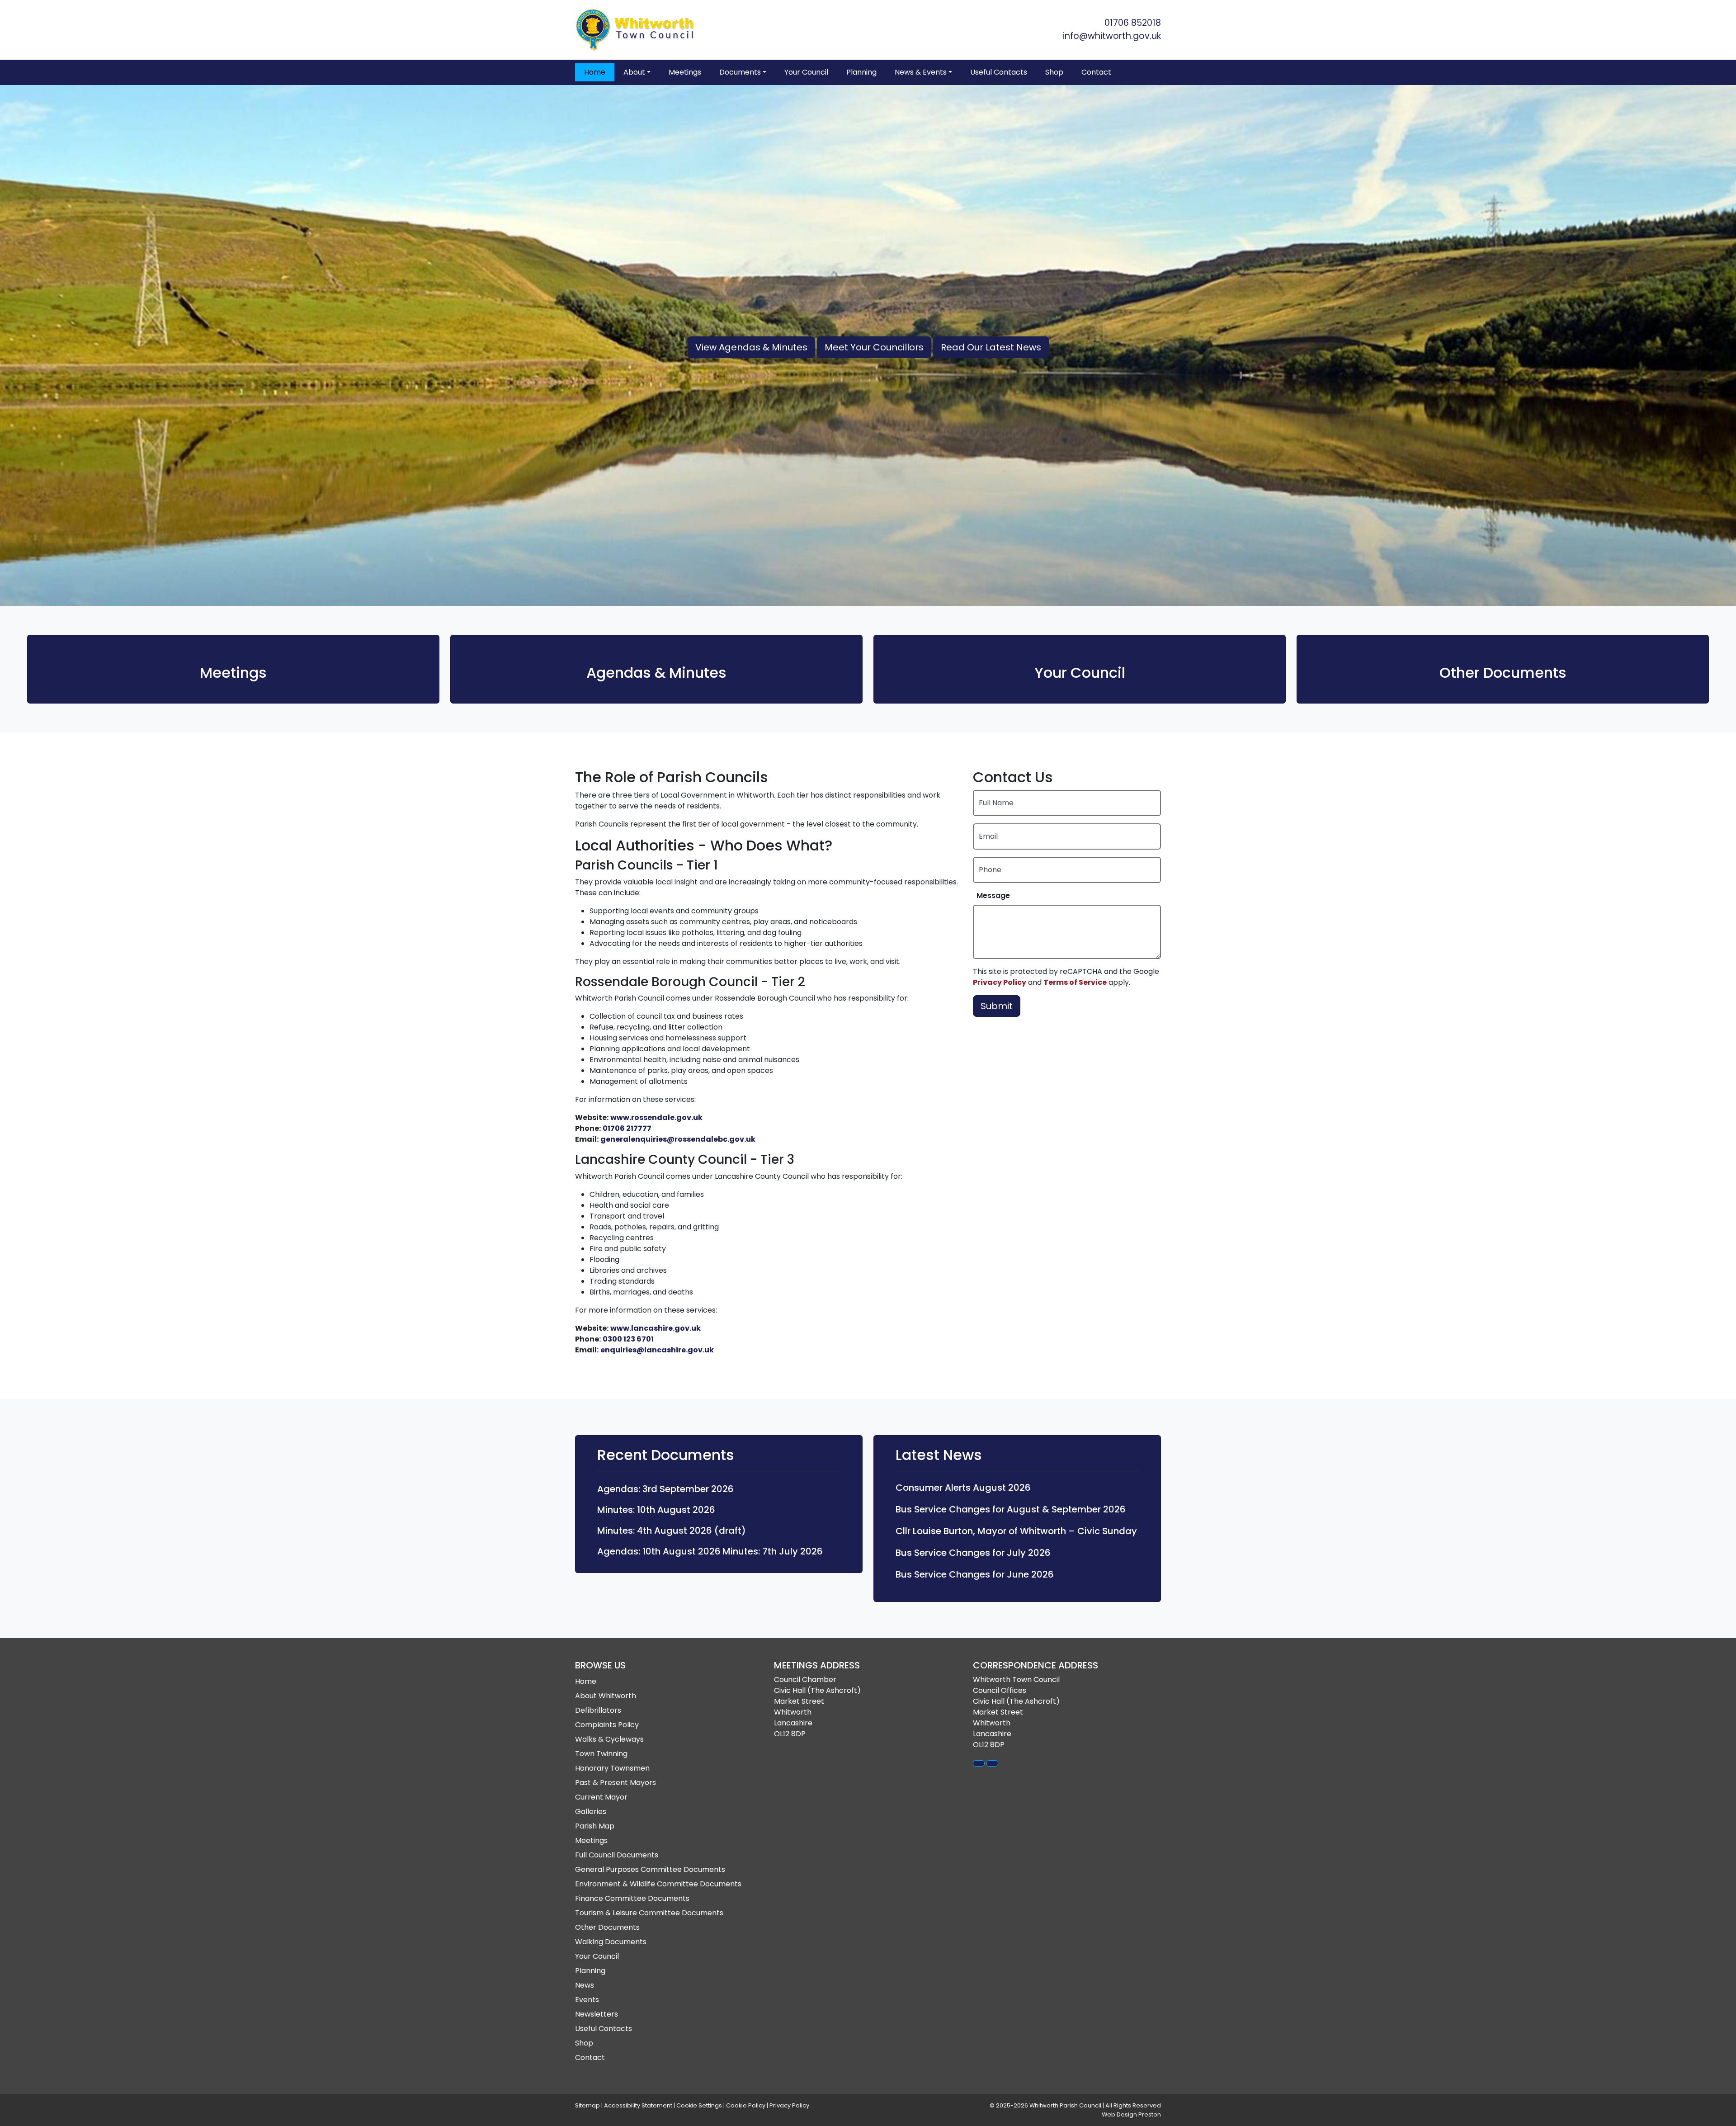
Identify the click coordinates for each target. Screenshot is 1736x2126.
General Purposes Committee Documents (650, 1869)
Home (595, 72)
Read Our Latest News (991, 347)
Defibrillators (598, 1710)
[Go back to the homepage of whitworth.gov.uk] (637, 30)
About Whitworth (606, 1696)
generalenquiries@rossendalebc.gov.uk (678, 1139)
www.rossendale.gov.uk (656, 1117)
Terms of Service (1075, 982)
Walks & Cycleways (609, 1739)
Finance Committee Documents (632, 1898)
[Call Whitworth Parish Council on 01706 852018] (979, 1763)
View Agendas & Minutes (751, 347)
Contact (1096, 72)
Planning (861, 72)
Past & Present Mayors (616, 1783)
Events (587, 2000)
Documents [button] (740, 72)
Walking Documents (611, 1942)
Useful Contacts (999, 72)
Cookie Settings (699, 2105)
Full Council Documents (617, 1855)
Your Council (806, 72)
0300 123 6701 (628, 1339)
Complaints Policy (607, 1725)
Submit (997, 1006)
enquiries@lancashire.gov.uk (657, 1350)
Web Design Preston (1131, 2114)
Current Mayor (601, 1797)
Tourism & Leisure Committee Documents (649, 1913)
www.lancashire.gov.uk (656, 1328)
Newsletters (597, 2014)
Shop (1054, 72)
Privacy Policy (1000, 982)
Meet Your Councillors (874, 347)
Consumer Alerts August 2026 (963, 1488)
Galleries (591, 1812)
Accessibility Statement (638, 2105)
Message (993, 895)
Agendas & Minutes (656, 673)
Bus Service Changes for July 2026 (973, 1553)
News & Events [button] (921, 72)
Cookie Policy (746, 2105)
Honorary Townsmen (612, 1768)
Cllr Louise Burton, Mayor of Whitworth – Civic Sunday (1016, 1531)
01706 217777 (627, 1128)
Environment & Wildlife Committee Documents (658, 1884)
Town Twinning (601, 1754)
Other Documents (1503, 673)
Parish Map (595, 1826)
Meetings (685, 72)
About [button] (634, 72)
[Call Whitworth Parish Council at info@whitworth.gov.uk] (992, 1763)
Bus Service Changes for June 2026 (975, 1574)
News (585, 1985)
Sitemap (587, 2105)
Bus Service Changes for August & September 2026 (1011, 1509)
